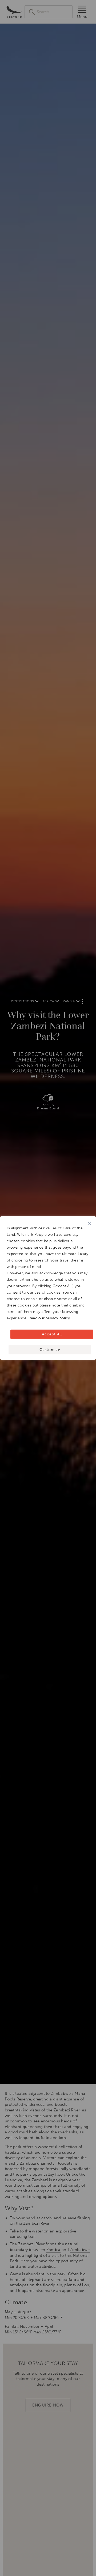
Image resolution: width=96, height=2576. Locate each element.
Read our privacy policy (49, 1318)
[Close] (90, 1224)
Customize (50, 1350)
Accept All (52, 1334)
